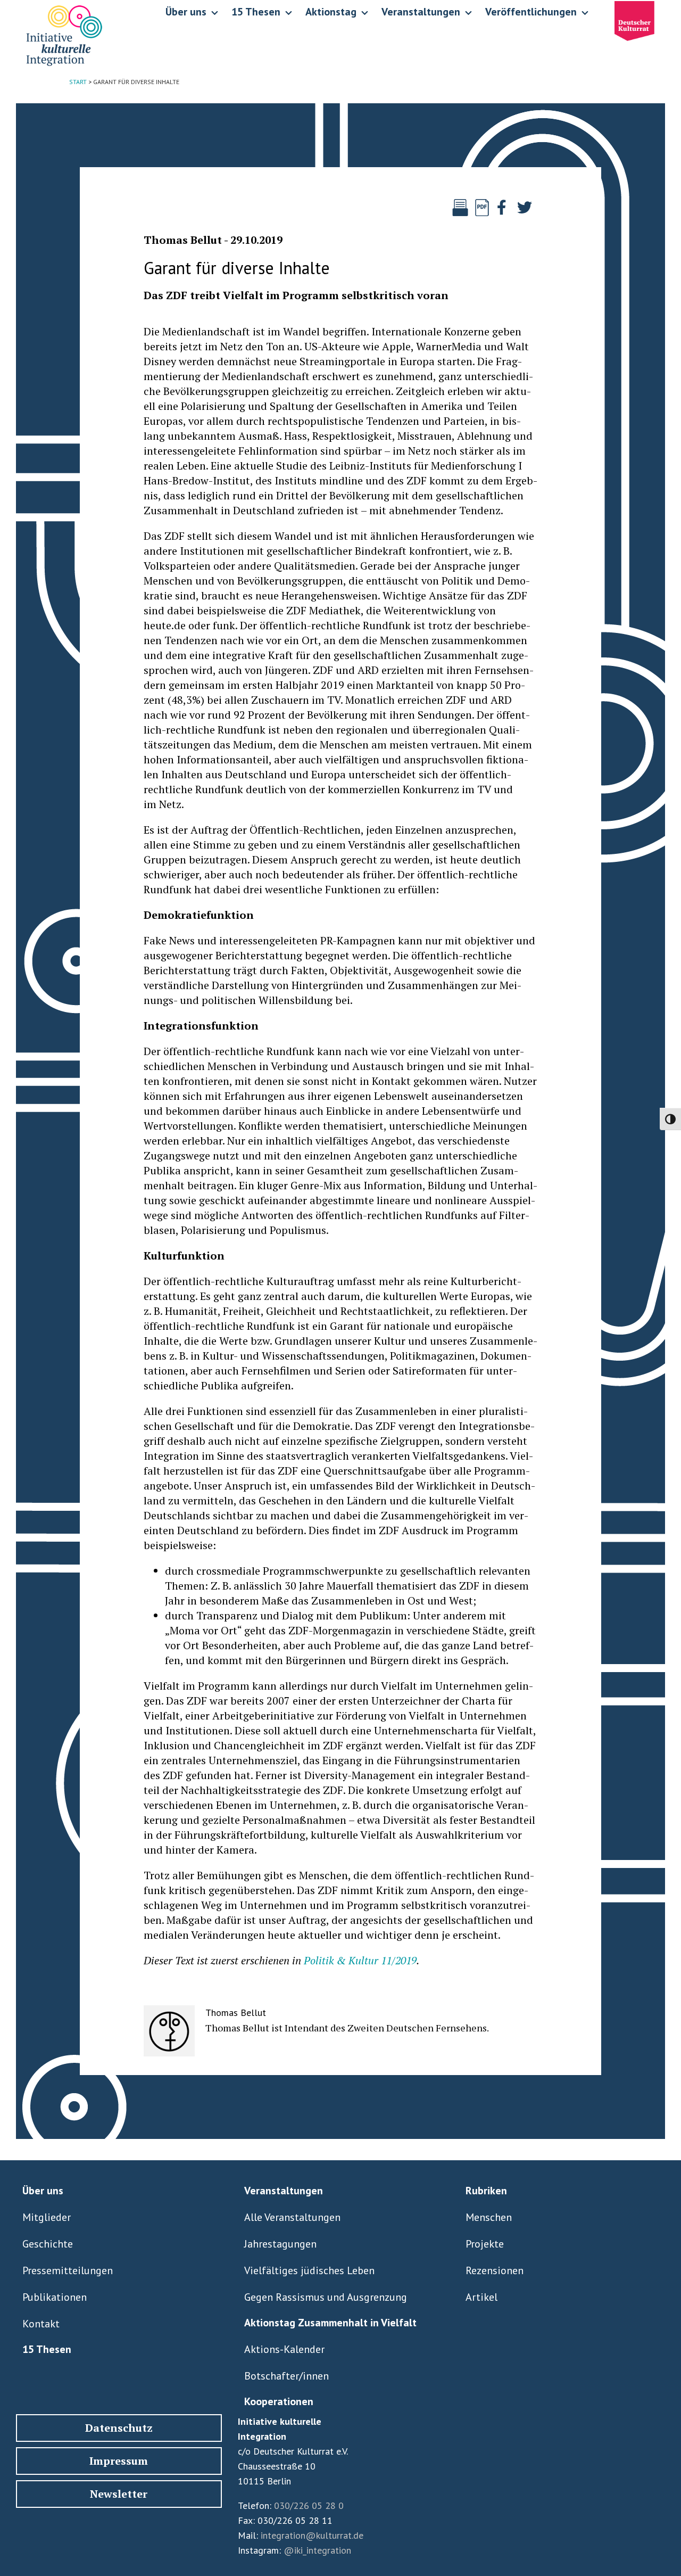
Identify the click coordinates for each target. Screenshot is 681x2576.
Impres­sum (119, 2461)
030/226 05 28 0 (309, 2505)
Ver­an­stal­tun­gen (284, 2191)
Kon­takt (41, 2324)
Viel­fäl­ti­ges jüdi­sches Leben (309, 2270)
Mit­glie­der (47, 2217)
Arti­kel (481, 2297)
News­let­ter (119, 2494)
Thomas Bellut (183, 240)
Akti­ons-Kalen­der (284, 2349)
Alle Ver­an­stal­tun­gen (292, 2217)
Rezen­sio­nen (495, 2270)
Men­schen (489, 2217)
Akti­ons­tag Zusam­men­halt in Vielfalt (330, 2323)
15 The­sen (47, 2349)
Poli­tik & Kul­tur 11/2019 (360, 1960)
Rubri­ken (486, 2191)
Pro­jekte (485, 2244)
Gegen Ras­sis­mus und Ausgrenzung (326, 2297)
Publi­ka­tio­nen (55, 2297)
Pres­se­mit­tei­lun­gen (68, 2270)
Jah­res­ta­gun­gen (280, 2244)
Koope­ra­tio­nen (279, 2401)
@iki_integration (317, 2550)
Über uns (43, 2191)
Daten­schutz (119, 2428)
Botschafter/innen (286, 2376)
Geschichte (48, 2244)
